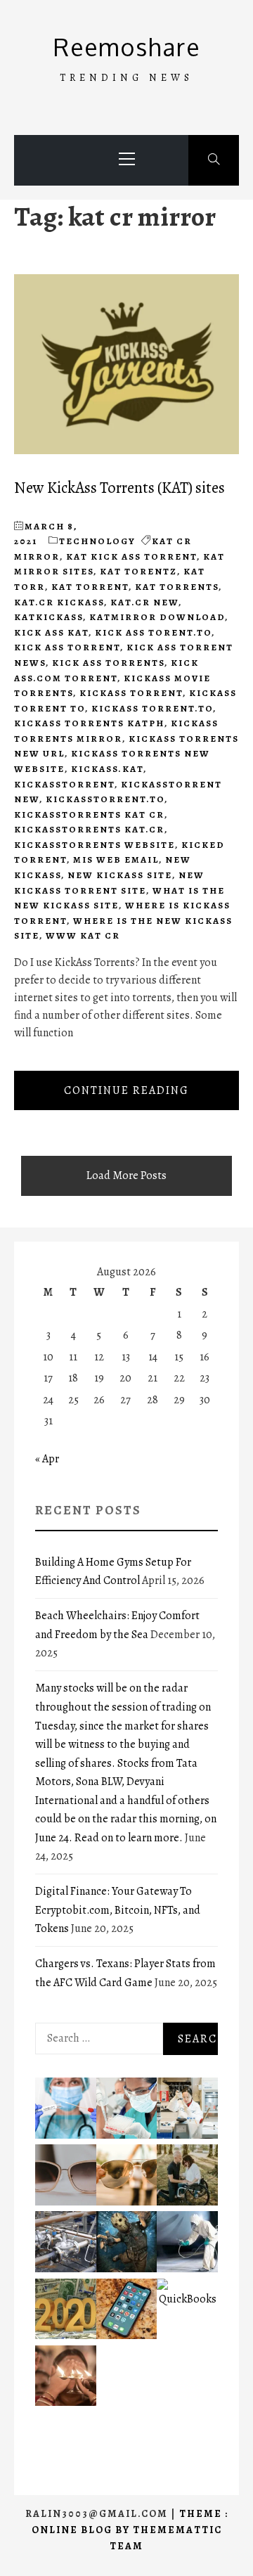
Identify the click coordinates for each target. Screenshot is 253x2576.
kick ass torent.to (153, 632)
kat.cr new (144, 602)
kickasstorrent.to (105, 799)
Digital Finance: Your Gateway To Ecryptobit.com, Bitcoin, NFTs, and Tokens (118, 1910)
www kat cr (83, 935)
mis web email (116, 859)
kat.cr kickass (59, 602)
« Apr (47, 1459)
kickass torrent (131, 693)
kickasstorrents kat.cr (89, 829)
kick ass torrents (108, 663)
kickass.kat (107, 769)
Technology (97, 541)
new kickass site (120, 875)
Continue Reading (126, 1090)
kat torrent (90, 587)
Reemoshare (127, 47)
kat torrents (177, 587)
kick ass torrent (67, 647)
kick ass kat (51, 632)
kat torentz (138, 571)
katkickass (48, 617)
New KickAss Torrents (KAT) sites (119, 488)
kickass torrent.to (152, 708)
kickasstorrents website (95, 845)
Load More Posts (126, 1176)
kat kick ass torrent (131, 556)
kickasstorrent (64, 784)
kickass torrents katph (89, 723)
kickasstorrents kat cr (89, 814)
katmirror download (157, 617)
